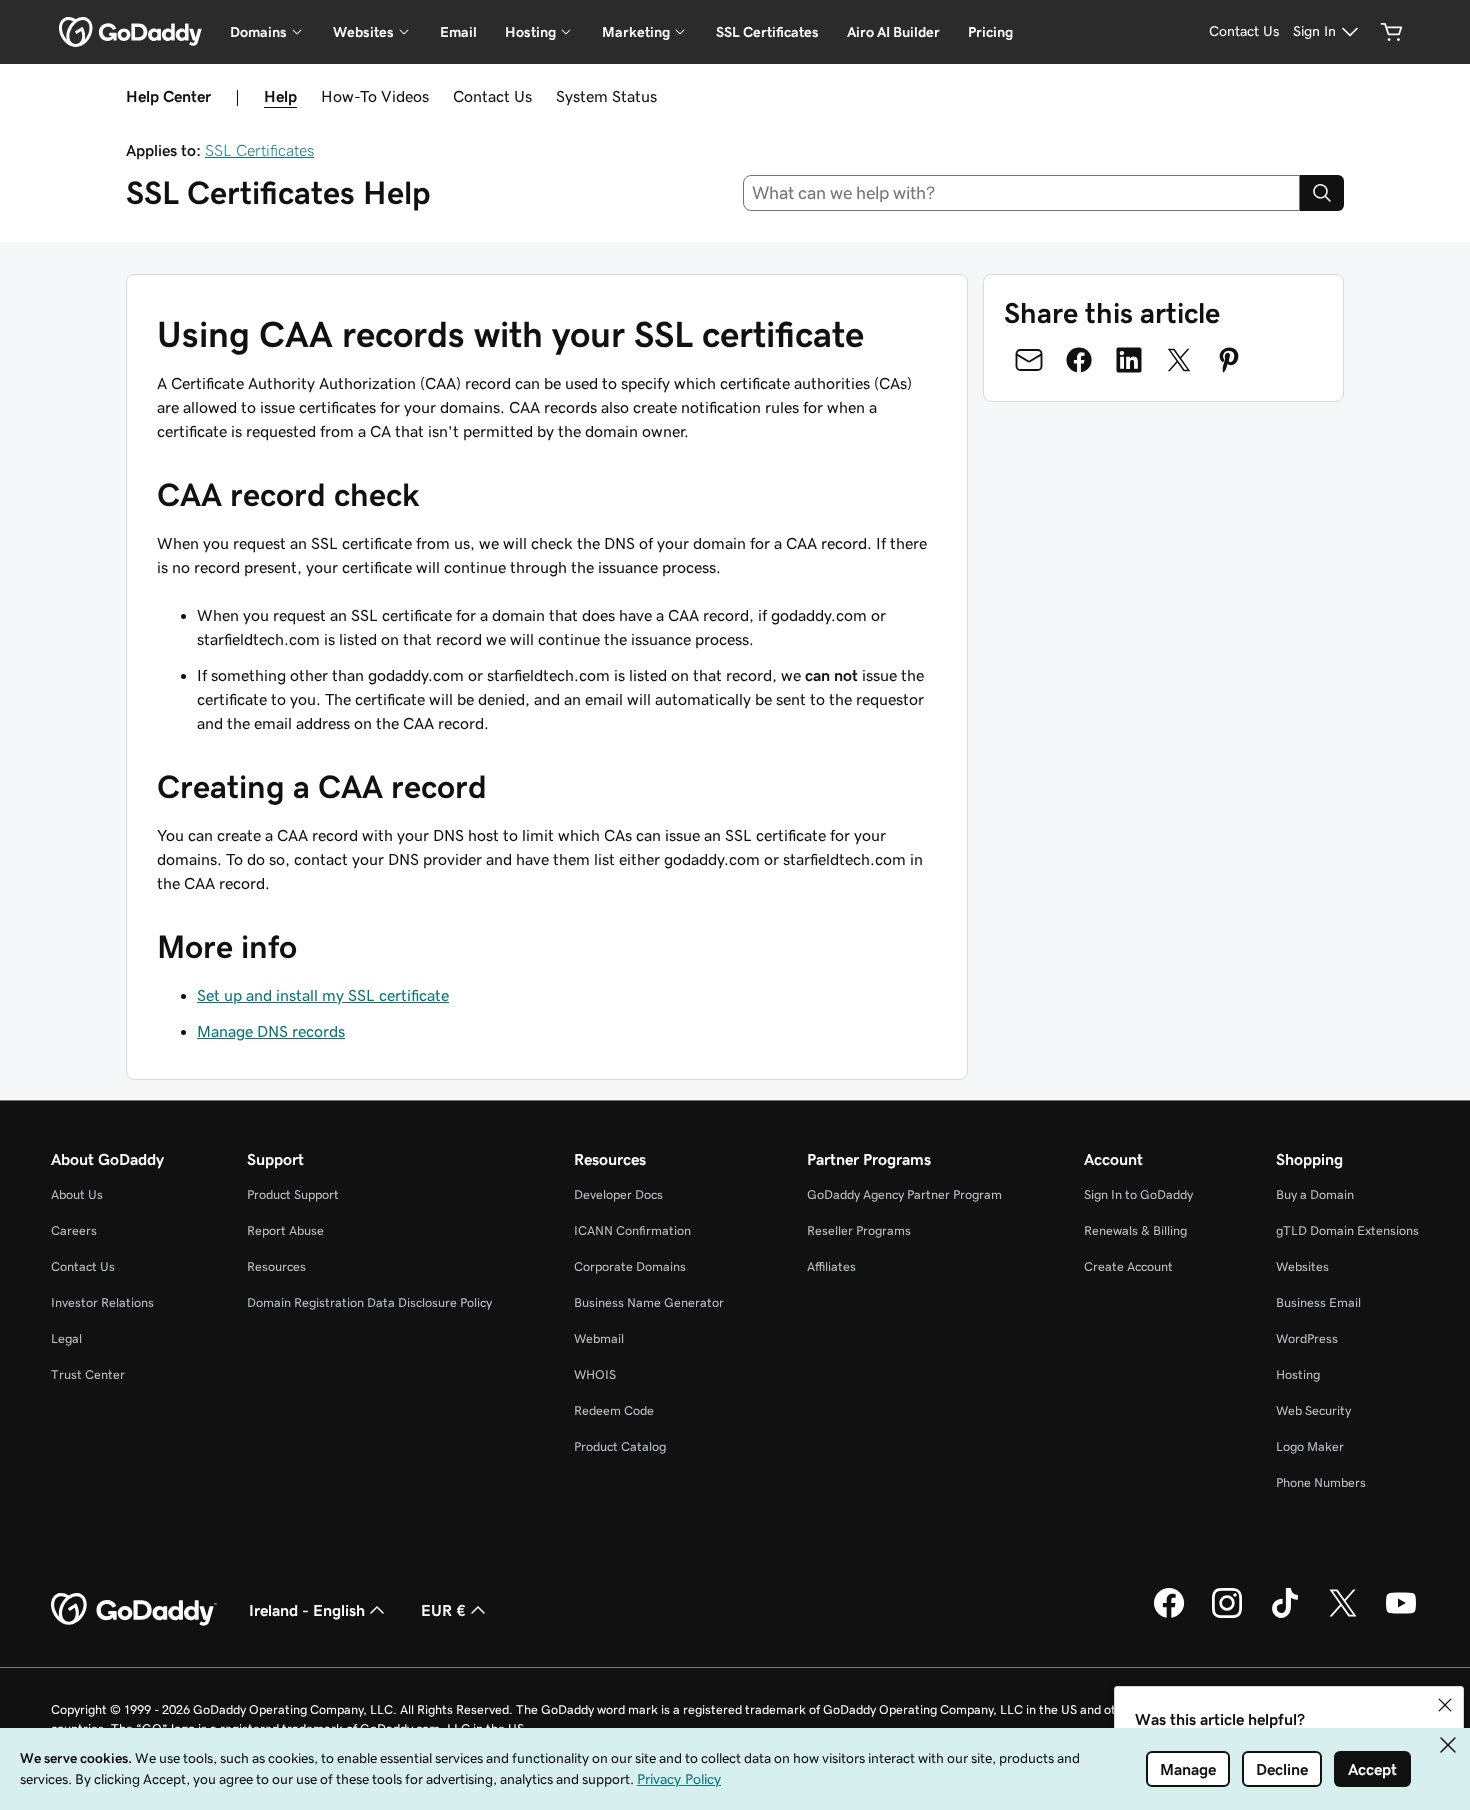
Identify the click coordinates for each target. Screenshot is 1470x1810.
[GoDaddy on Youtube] (1401, 1615)
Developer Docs (618, 1194)
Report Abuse (285, 1230)
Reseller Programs (859, 1230)
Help (280, 96)
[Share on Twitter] (1179, 360)
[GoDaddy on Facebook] (1169, 1615)
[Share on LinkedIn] (1129, 360)
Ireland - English (307, 1610)
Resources (276, 1266)
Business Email (1318, 1302)
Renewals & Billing (1135, 1230)
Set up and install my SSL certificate (323, 995)
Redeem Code (614, 1410)
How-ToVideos (375, 96)
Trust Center (88, 1374)
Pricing (990, 32)
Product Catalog (620, 1446)
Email (458, 32)
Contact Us (492, 96)
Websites (1302, 1266)
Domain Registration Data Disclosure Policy (369, 1302)
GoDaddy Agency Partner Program (904, 1194)
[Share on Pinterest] (1229, 360)
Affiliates (831, 1266)
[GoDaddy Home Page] (134, 1610)
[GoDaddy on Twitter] (1343, 1615)
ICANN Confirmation (632, 1230)
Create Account (1128, 1266)
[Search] (1322, 193)
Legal (66, 1338)
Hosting (1298, 1374)
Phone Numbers (1321, 1482)
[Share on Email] (1029, 360)
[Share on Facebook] (1079, 360)
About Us (77, 1194)
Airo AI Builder (893, 32)
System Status (606, 96)
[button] (1445, 1705)
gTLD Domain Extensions (1347, 1230)
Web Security (1313, 1410)
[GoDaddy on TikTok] (1285, 1615)
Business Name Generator (649, 1302)
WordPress (1307, 1338)
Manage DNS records (271, 1031)
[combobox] (1022, 193)
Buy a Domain (1315, 1194)
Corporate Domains (630, 1266)
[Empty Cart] (1392, 32)
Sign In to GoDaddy (1138, 1194)
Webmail (599, 1338)
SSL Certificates (767, 32)
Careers (74, 1230)
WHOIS (595, 1374)
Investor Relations (102, 1302)
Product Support (293, 1194)
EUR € (443, 1610)
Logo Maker (1310, 1446)
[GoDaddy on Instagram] (1227, 1615)
